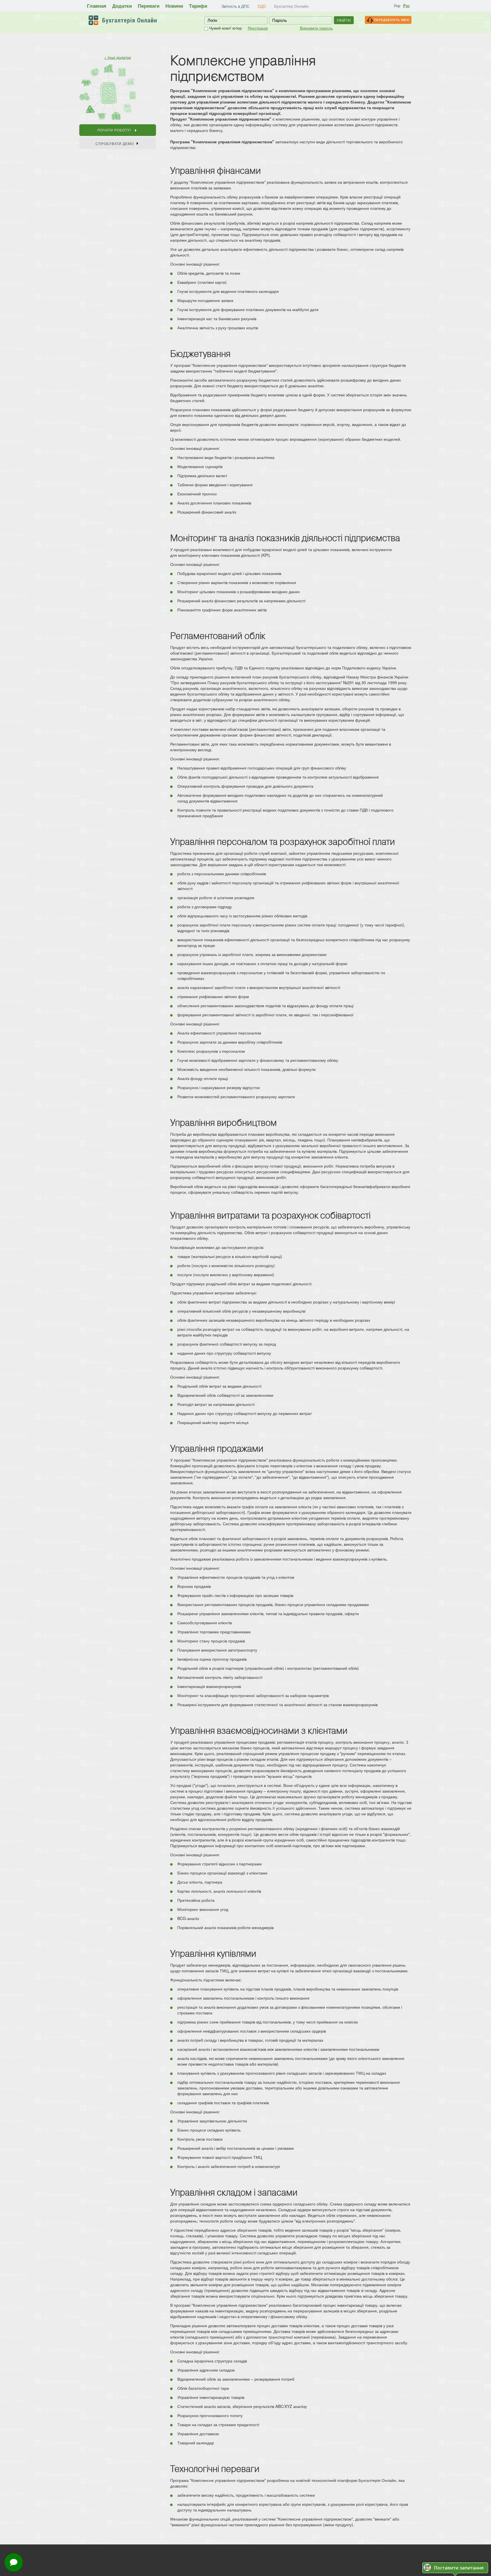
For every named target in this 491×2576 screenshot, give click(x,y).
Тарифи (198, 6)
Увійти (344, 20)
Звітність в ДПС (235, 6)
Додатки (122, 6)
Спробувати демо (115, 143)
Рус (406, 6)
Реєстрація (258, 28)
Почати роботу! (115, 130)
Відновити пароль (316, 28)
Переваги (149, 6)
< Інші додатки (118, 57)
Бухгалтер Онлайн (291, 6)
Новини (174, 6)
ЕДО (262, 6)
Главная (97, 6)
